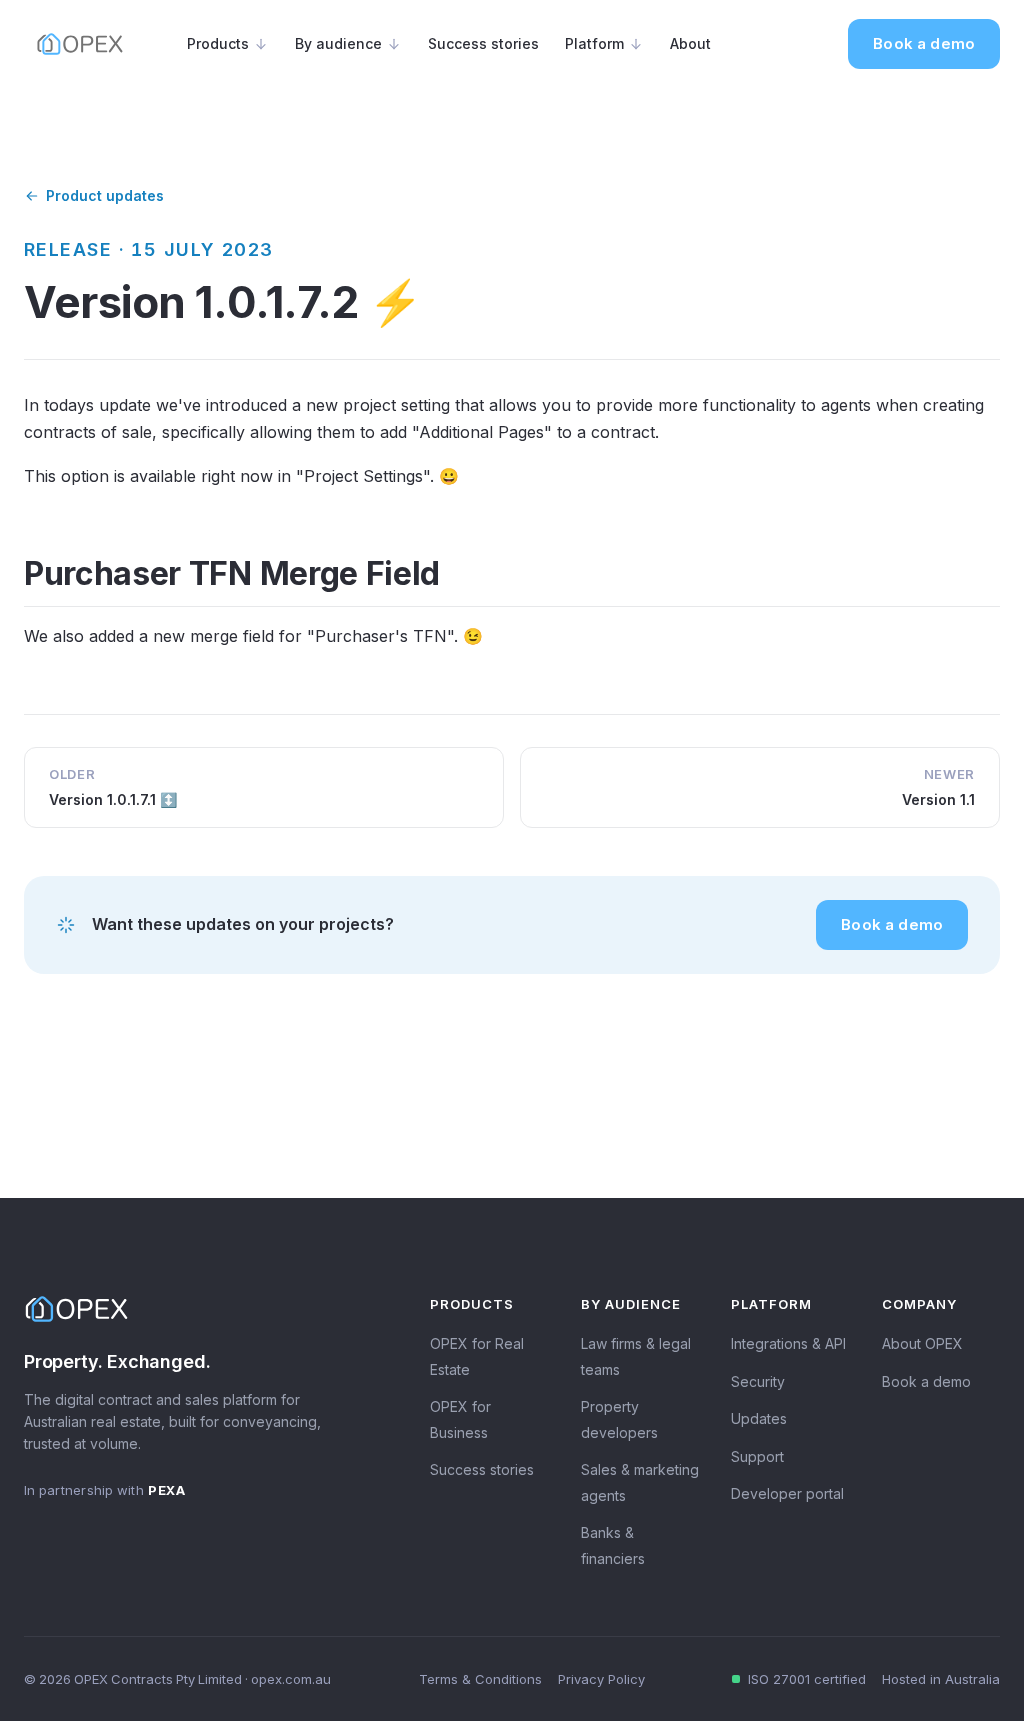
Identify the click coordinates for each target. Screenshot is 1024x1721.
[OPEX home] (79, 44)
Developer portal (787, 1493)
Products (218, 43)
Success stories (483, 43)
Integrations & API (788, 1343)
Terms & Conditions (480, 1679)
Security (758, 1381)
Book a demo (924, 43)
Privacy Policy (601, 1679)
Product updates (105, 195)
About (690, 43)
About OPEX (922, 1343)
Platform (594, 43)
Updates (759, 1418)
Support (757, 1456)
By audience (338, 43)
